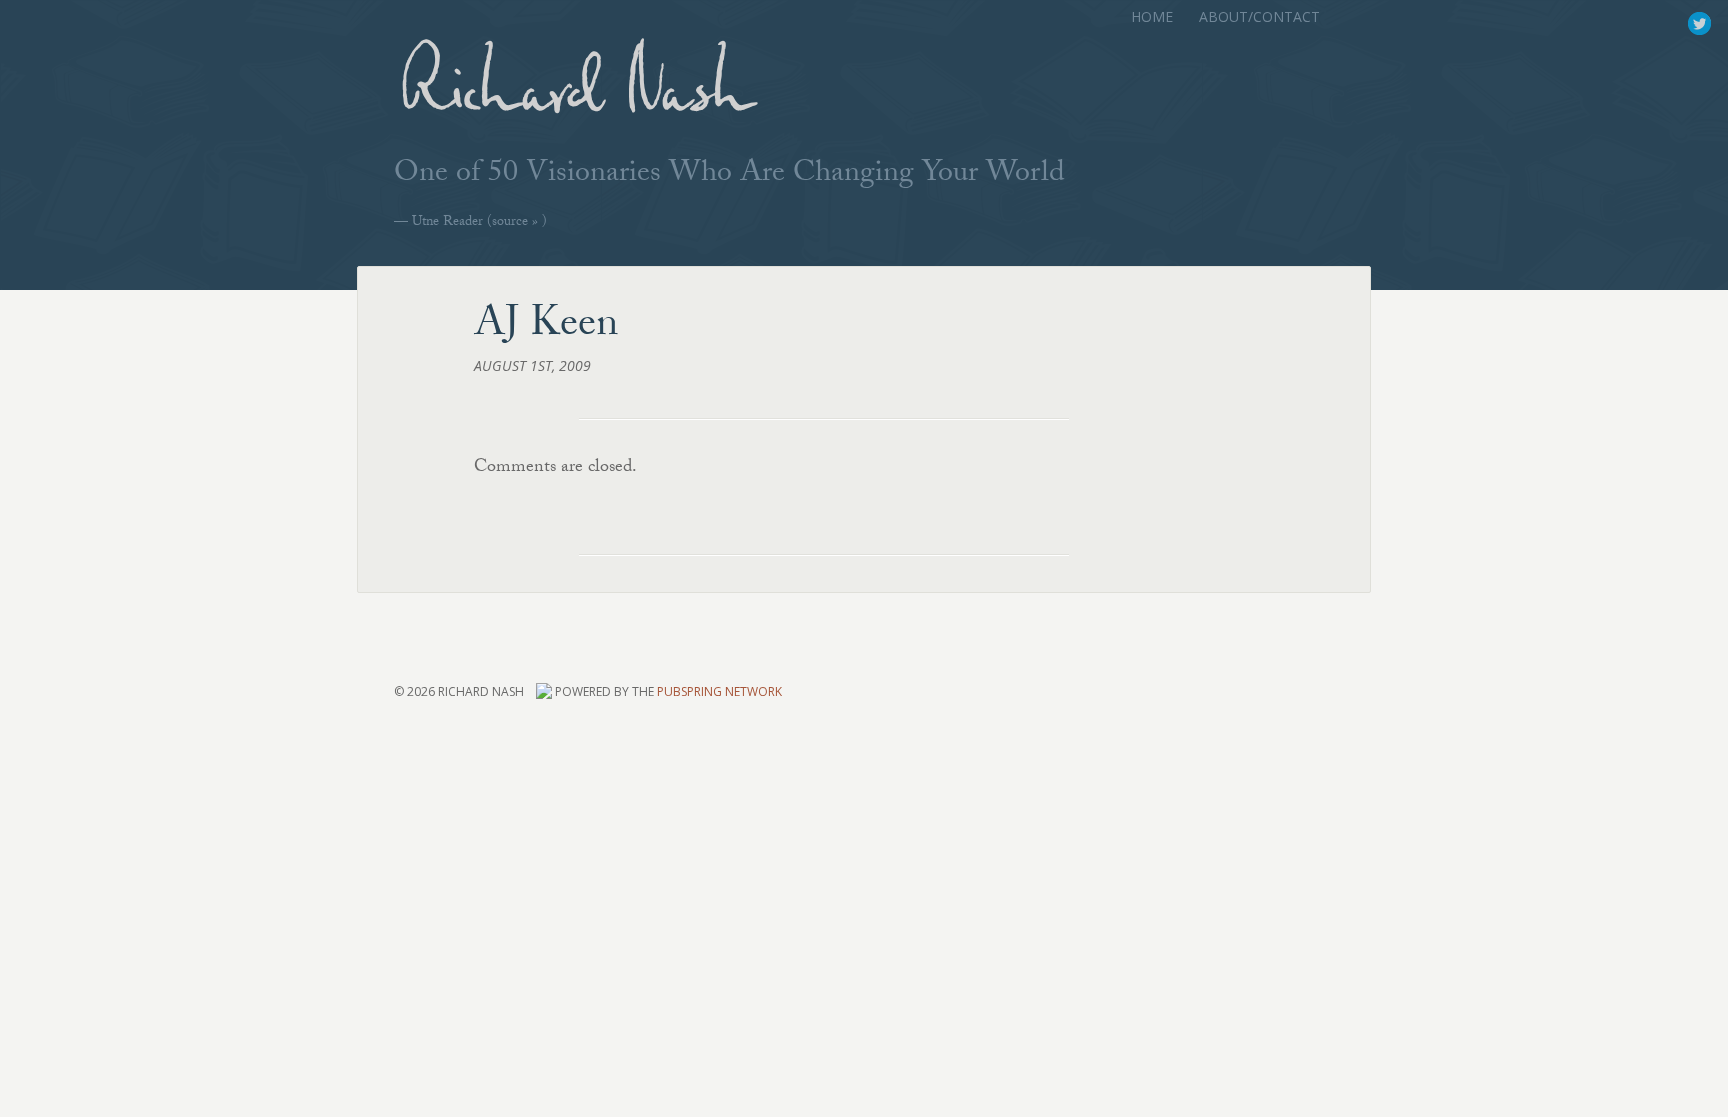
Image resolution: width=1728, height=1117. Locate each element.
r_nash (1699, 24)
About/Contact (1259, 16)
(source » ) (479, 223)
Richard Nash (574, 96)
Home (1152, 16)
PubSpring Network (719, 692)
